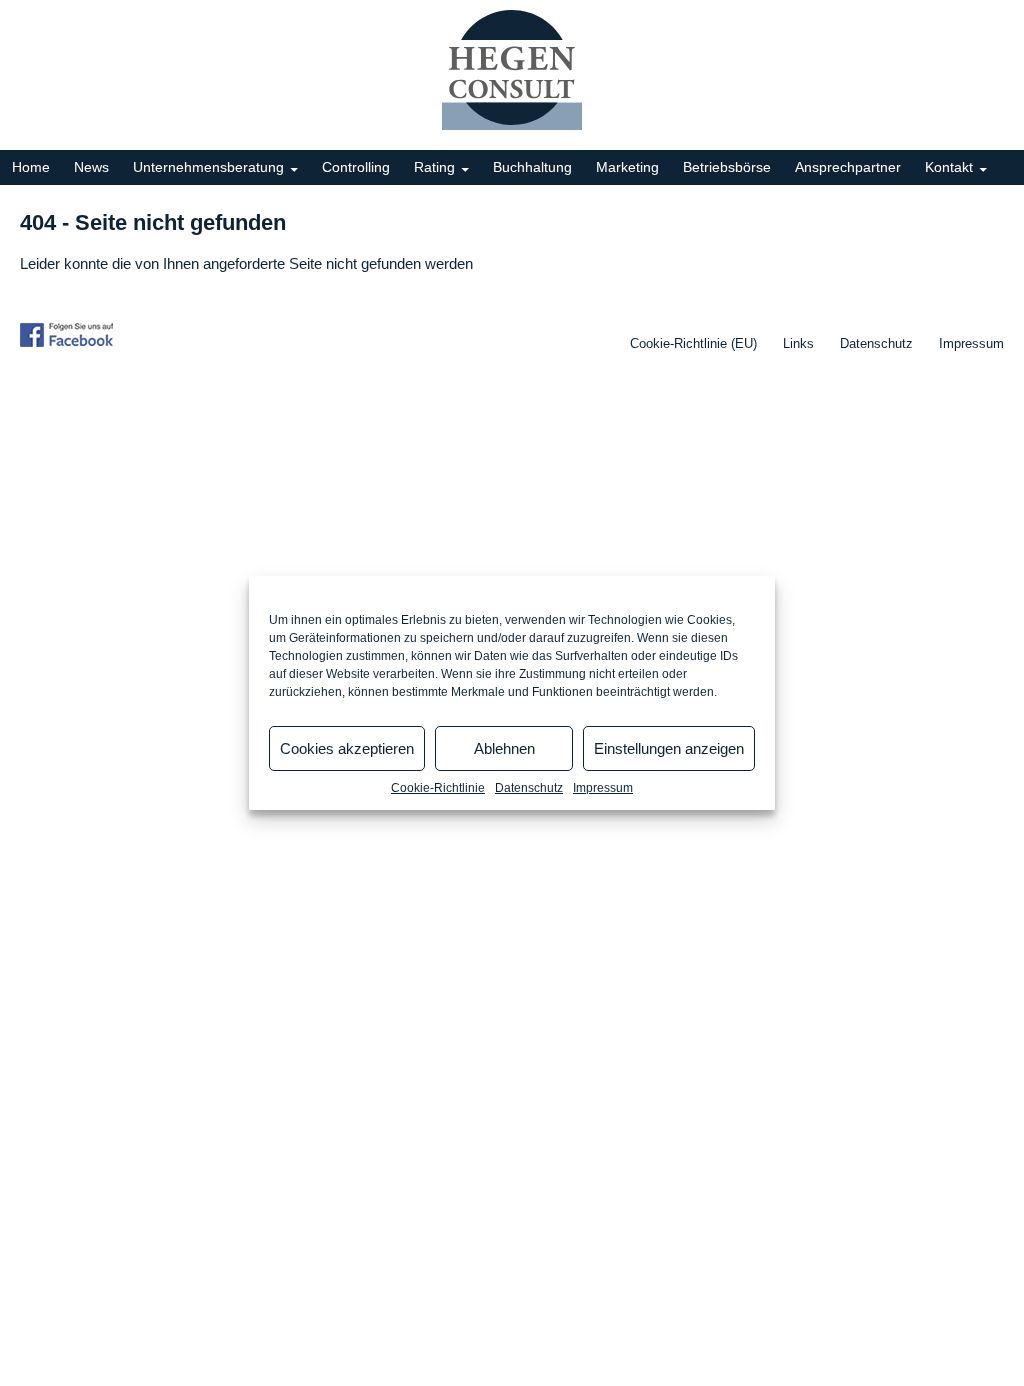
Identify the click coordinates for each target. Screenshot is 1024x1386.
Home (31, 167)
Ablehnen (504, 748)
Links (798, 343)
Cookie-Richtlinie (438, 788)
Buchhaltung (532, 167)
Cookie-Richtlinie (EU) (693, 343)
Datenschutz (529, 788)
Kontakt (949, 167)
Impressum (603, 788)
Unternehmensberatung (208, 167)
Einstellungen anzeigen (669, 748)
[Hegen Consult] (512, 69)
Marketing (627, 167)
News (91, 167)
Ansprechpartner (848, 167)
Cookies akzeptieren (347, 748)
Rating (434, 167)
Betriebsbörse (727, 167)
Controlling (356, 167)
